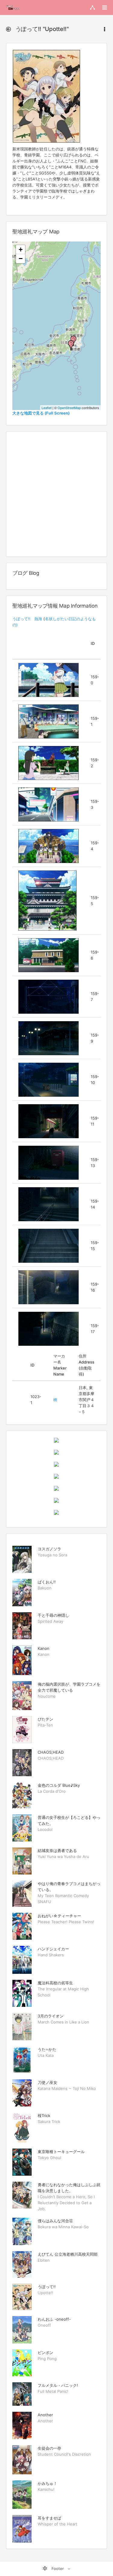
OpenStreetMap (69, 408)
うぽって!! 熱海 (27, 619)
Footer (58, 2568)
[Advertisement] (56, 494)
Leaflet (47, 408)
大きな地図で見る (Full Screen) (41, 413)
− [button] (21, 259)
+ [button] (21, 250)
